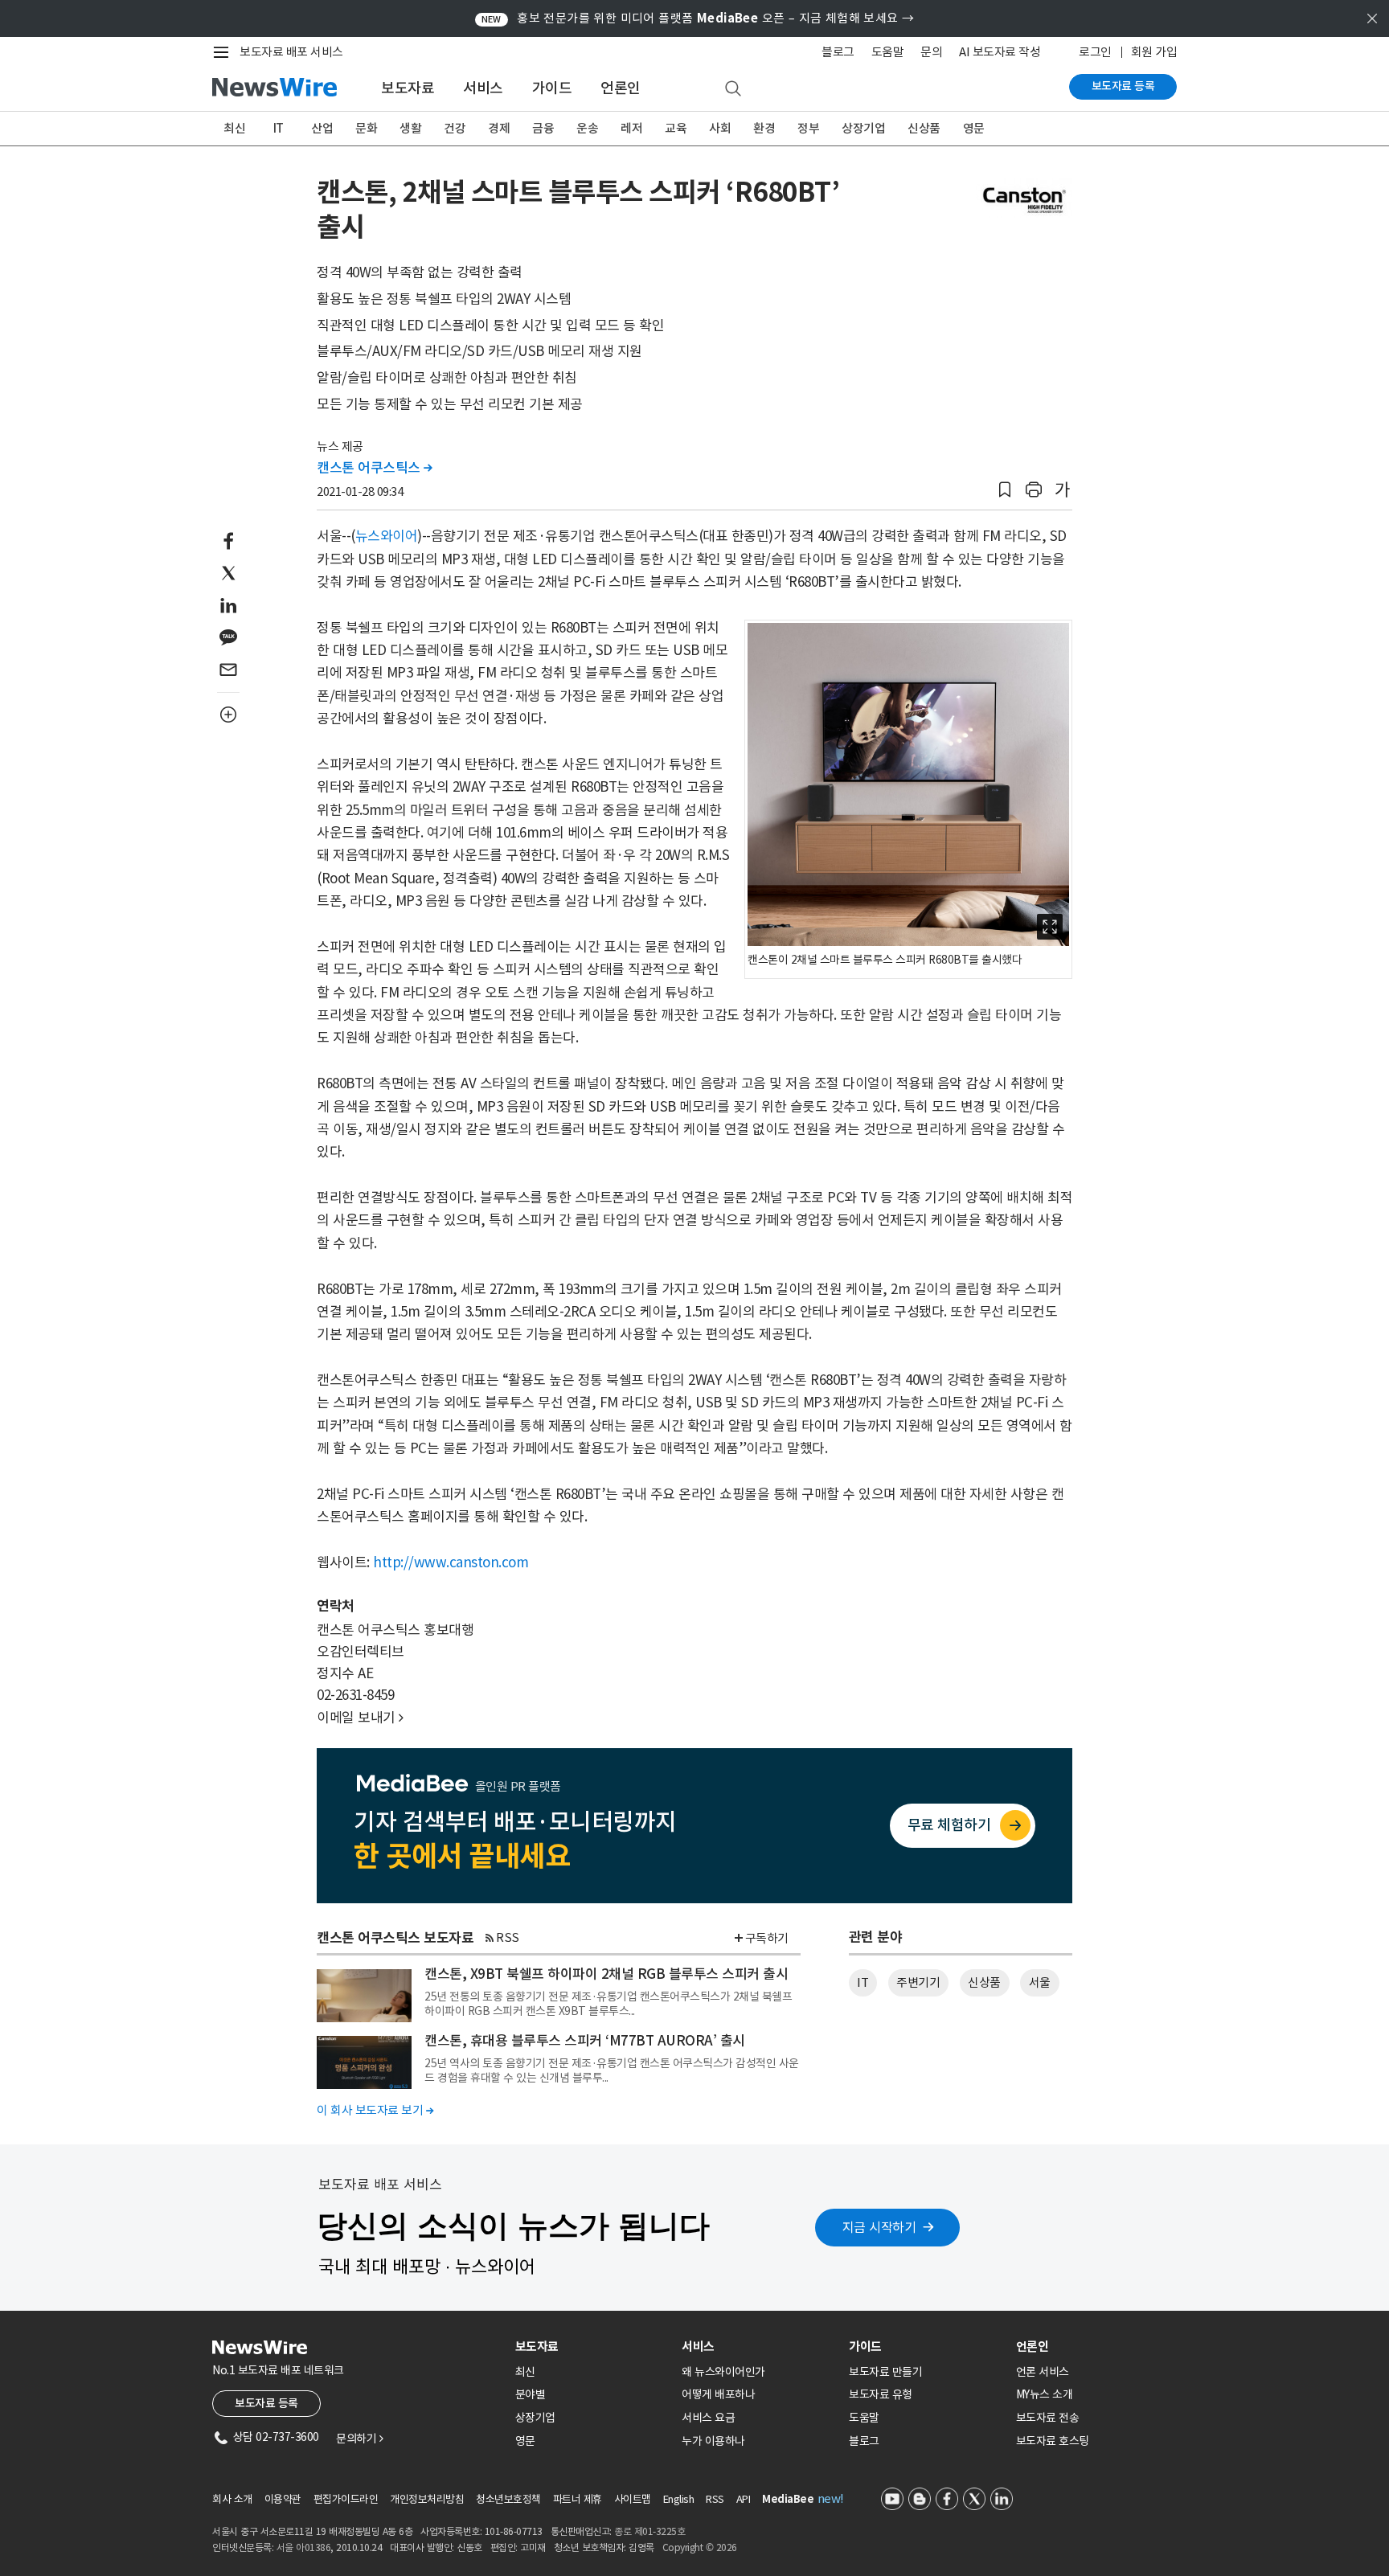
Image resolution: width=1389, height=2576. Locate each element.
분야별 (531, 2394)
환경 (764, 128)
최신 (234, 128)
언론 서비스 (1043, 2372)
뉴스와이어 (387, 536)
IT (279, 128)
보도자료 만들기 (885, 2372)
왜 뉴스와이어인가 (723, 2372)
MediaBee (788, 2499)
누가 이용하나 (713, 2441)
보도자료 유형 (881, 2394)
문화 (366, 128)
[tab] (592, 2347)
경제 (499, 128)
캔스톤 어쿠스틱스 (375, 468)
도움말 (888, 52)
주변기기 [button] (918, 1982)
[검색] (733, 89)
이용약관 (283, 2499)
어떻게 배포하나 (718, 2394)
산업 (322, 128)
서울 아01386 (304, 2547)
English (679, 2499)
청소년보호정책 (508, 2499)
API (744, 2499)
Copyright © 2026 (700, 2547)
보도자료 (408, 88)
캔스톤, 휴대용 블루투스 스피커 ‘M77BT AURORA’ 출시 (585, 2041)
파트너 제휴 (578, 2499)
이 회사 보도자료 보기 (375, 2110)
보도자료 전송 (1048, 2418)
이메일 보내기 (360, 1718)
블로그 (838, 52)
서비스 (483, 88)
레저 (631, 128)
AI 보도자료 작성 (1000, 52)
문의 (931, 52)
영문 (974, 128)
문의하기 (359, 2439)
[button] (1005, 490)
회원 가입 (1154, 52)
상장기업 (863, 128)
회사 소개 (232, 2499)
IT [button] (862, 1982)
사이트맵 (633, 2499)
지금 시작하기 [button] (879, 2227)
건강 (455, 128)
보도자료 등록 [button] (266, 2403)
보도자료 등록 (1123, 86)
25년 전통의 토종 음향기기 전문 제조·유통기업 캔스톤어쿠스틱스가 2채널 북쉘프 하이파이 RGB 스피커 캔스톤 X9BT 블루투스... (608, 2004)
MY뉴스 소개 (1045, 2394)
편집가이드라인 (346, 2499)
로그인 (1095, 52)
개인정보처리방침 (427, 2499)
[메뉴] (224, 52)
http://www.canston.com (451, 1562)
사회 (720, 128)
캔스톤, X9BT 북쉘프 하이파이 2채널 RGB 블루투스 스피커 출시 (606, 1974)
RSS (508, 1937)
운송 (587, 128)
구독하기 (767, 1938)
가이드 (552, 88)
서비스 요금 (708, 2418)
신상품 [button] (984, 1982)
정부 (808, 128)
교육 (676, 128)
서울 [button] (1040, 1982)
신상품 (924, 128)
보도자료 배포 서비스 (291, 52)
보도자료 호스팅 (1053, 2441)
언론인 (621, 88)
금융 (543, 128)
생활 (410, 128)
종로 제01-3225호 (649, 2531)
